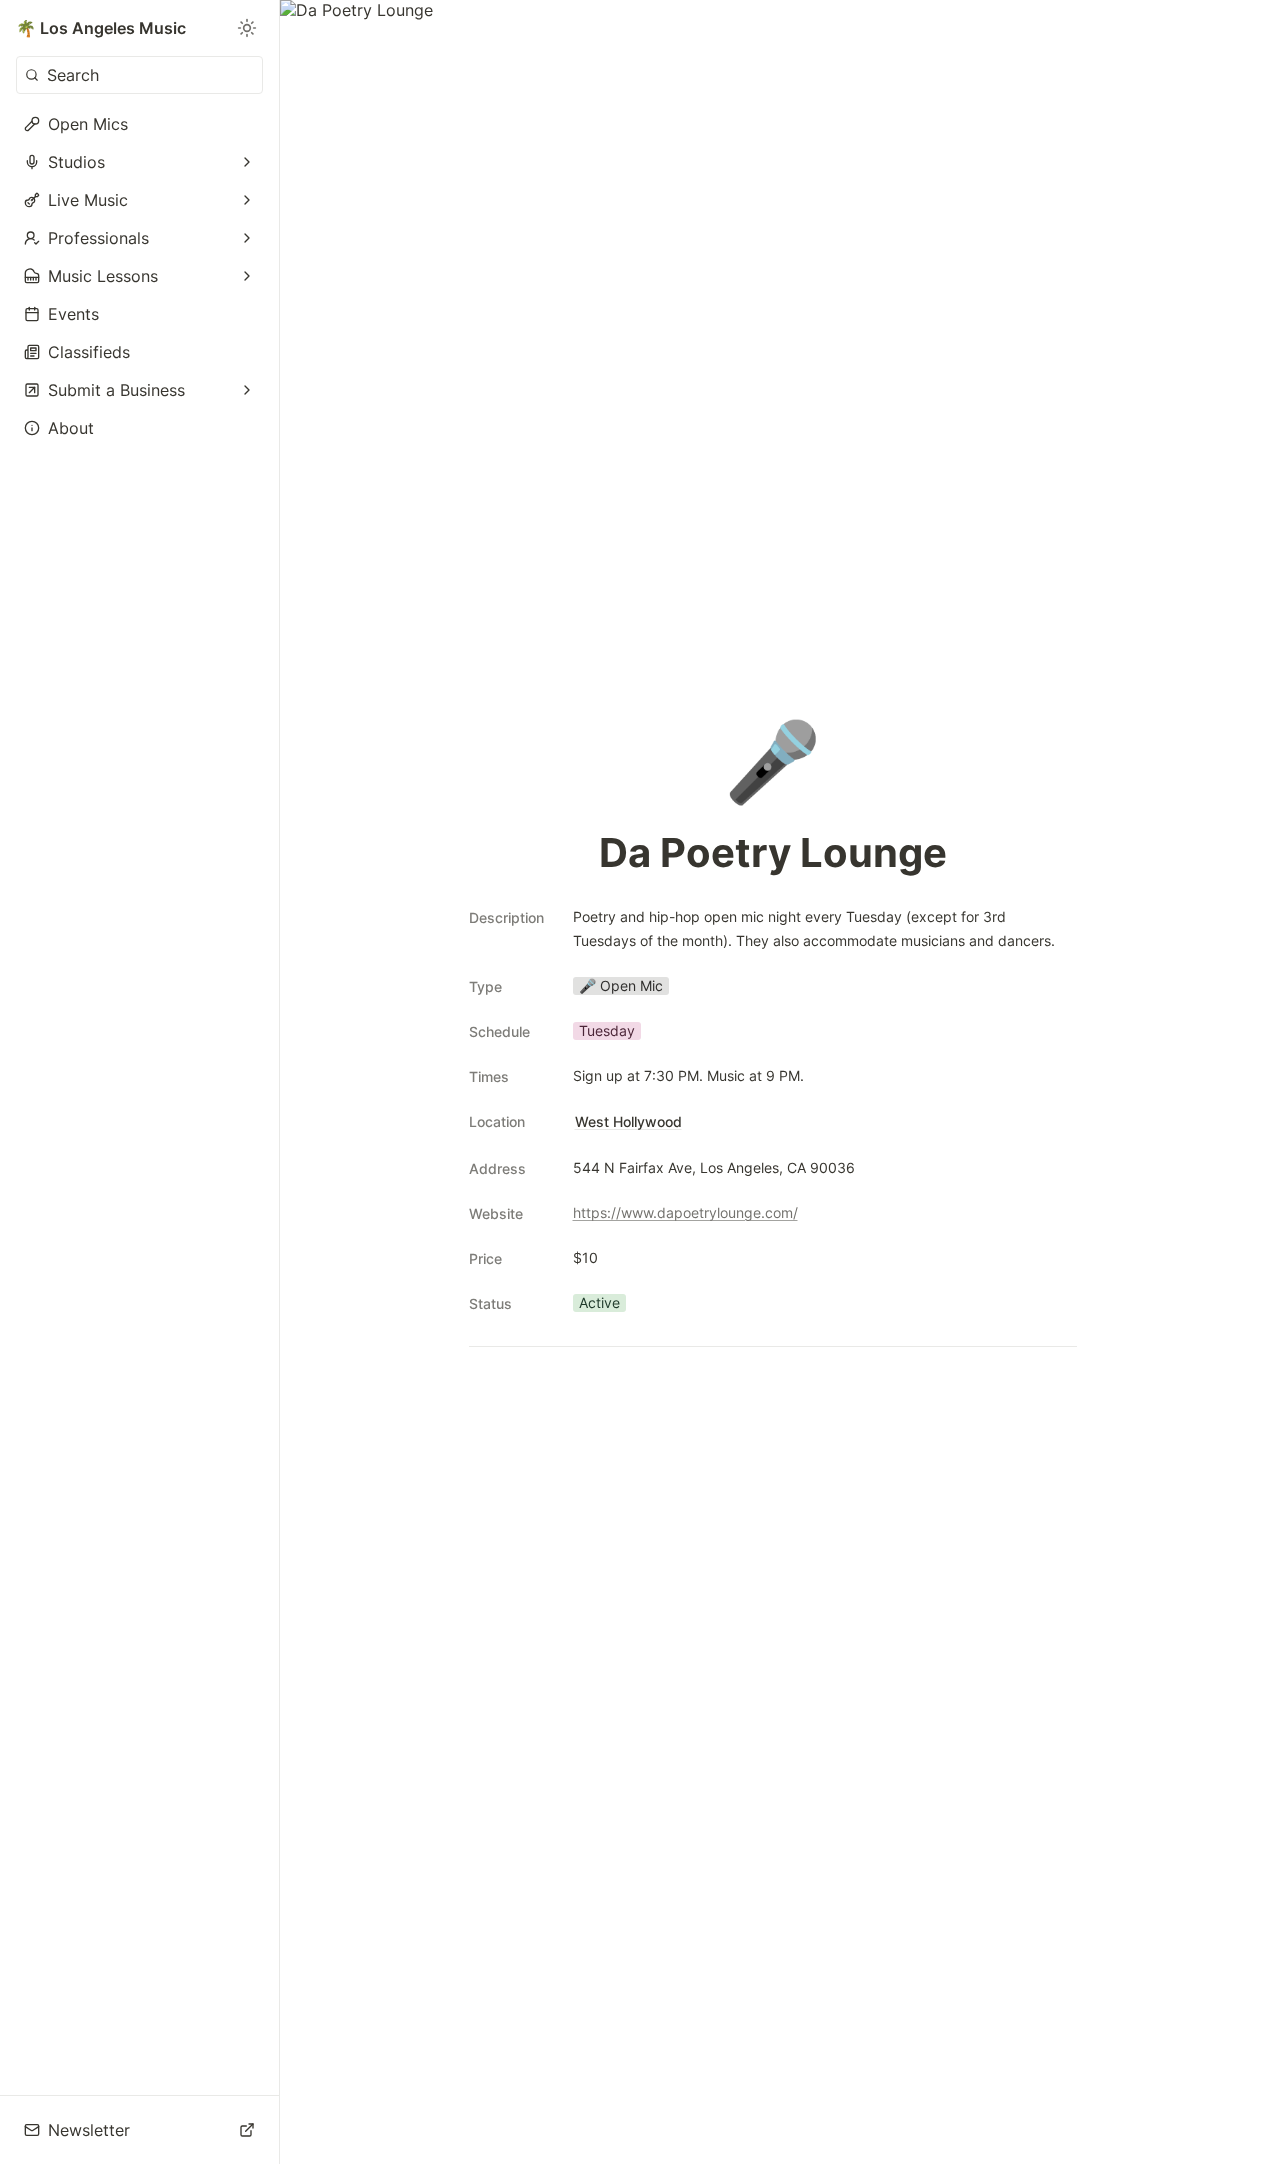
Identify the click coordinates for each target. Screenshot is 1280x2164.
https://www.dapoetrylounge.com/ (685, 1212)
